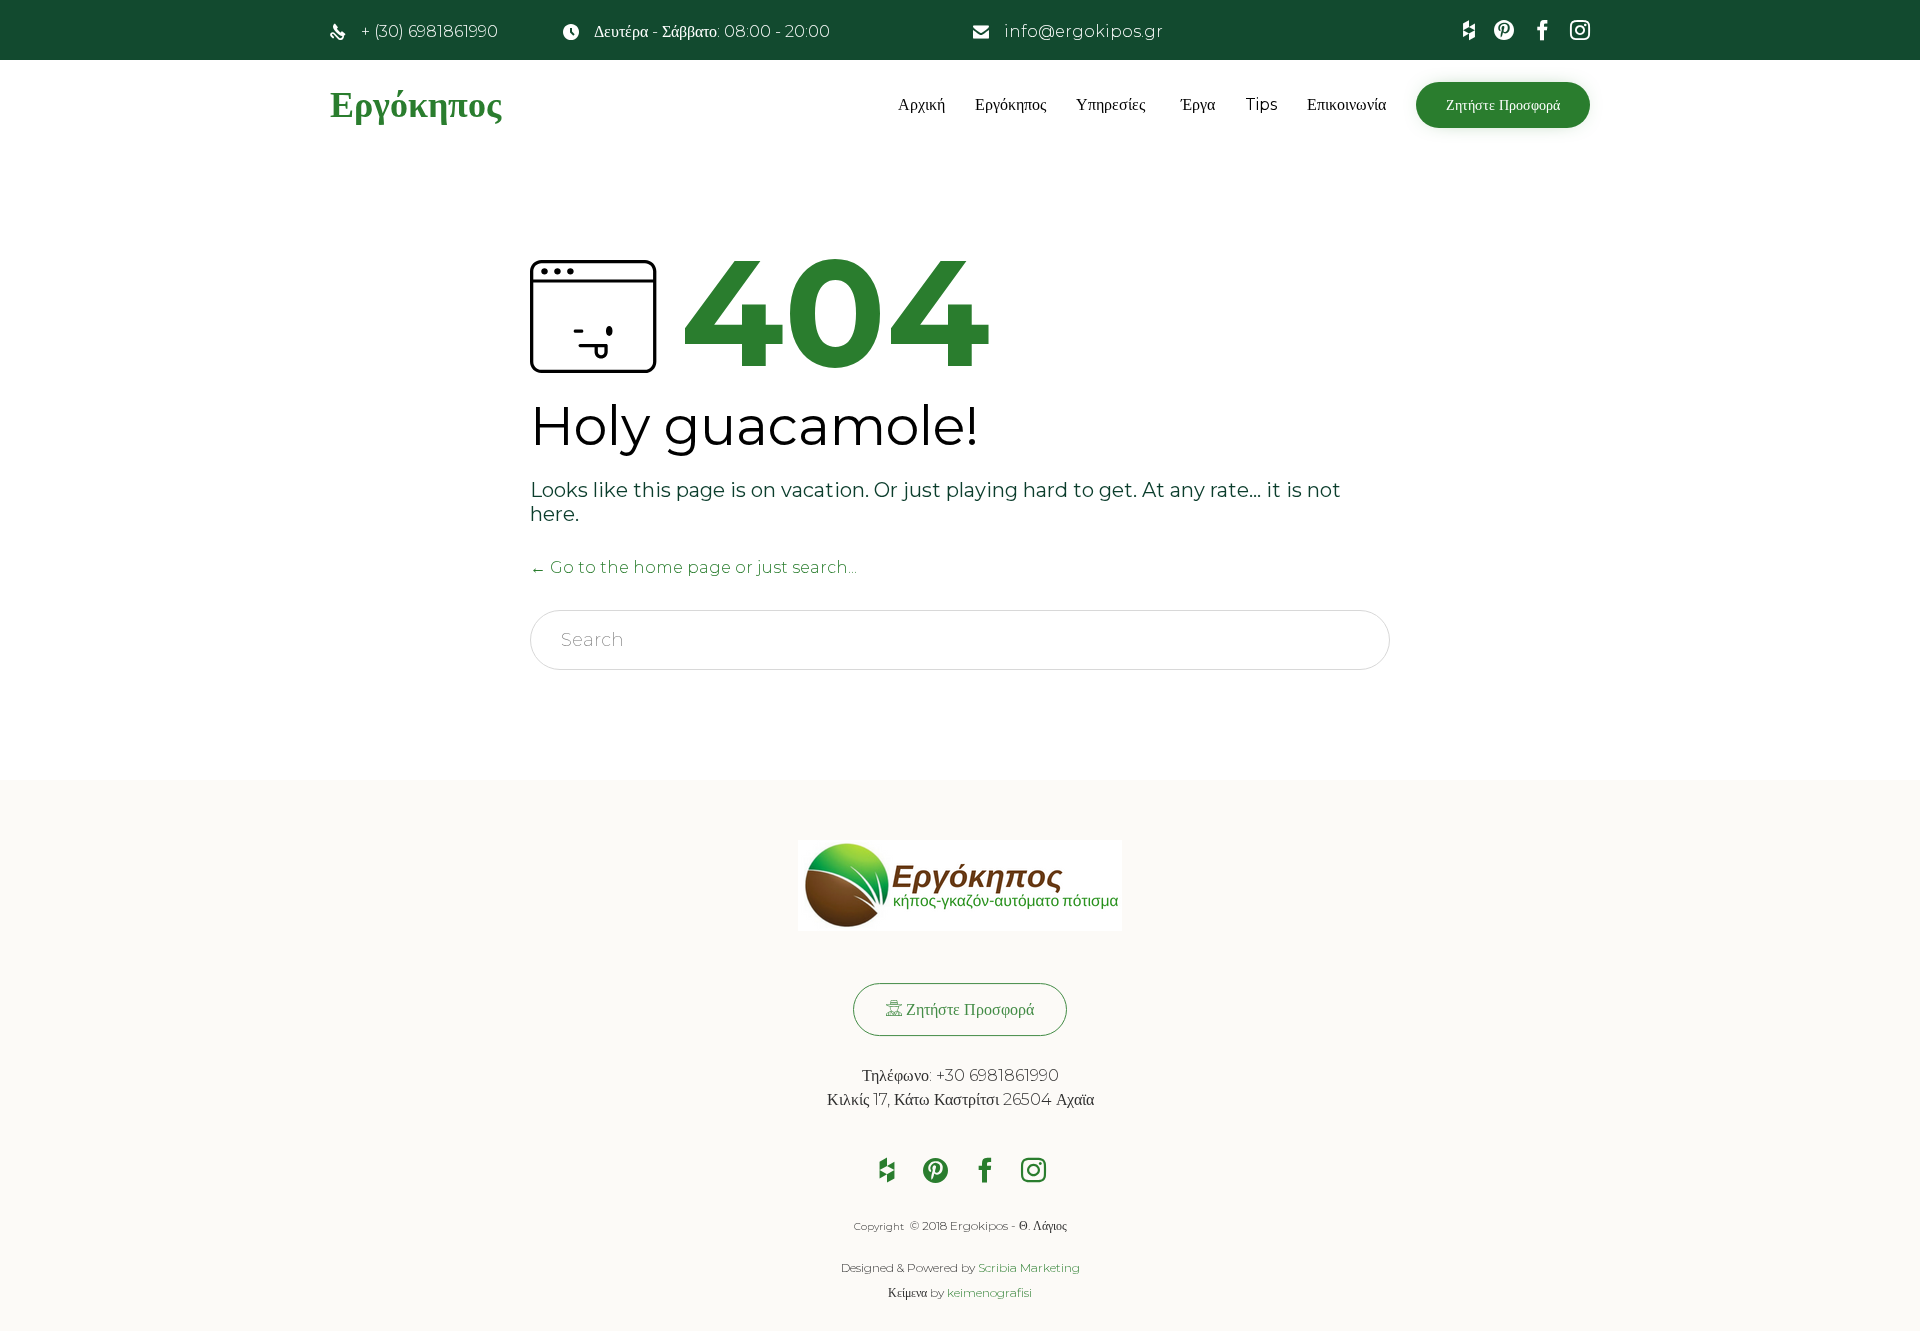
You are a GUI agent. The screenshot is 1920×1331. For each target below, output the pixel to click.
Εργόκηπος (415, 105)
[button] (1503, 105)
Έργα (1198, 104)
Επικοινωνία (1346, 104)
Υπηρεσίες (1110, 104)
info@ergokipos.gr (1083, 31)
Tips (1261, 104)
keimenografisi (989, 1292)
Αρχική (921, 104)
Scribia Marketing (1029, 1267)
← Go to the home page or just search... (693, 567)
